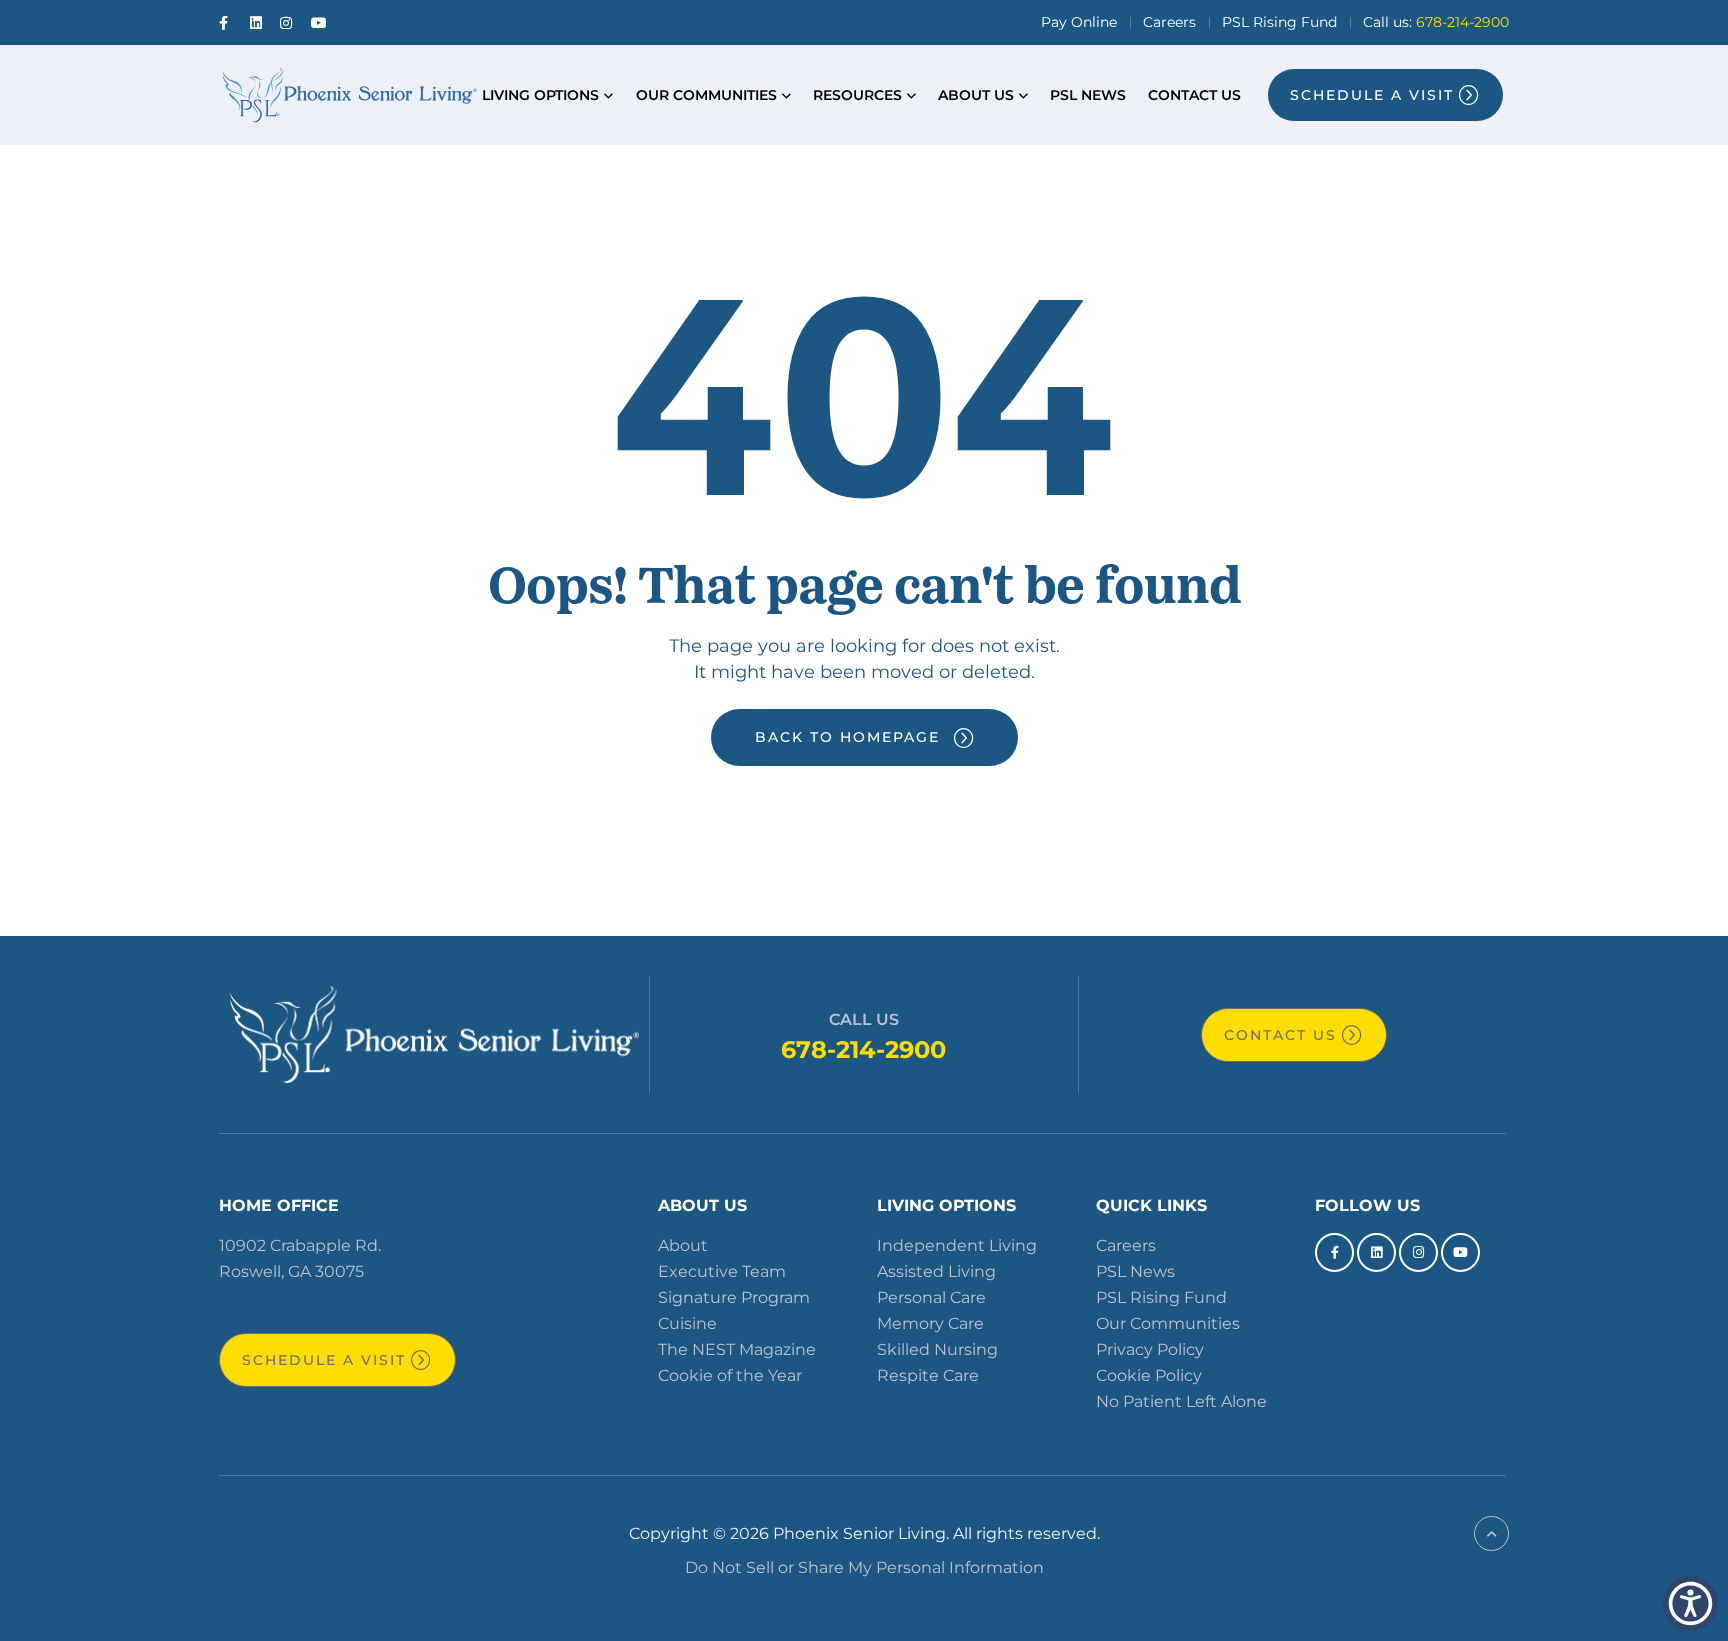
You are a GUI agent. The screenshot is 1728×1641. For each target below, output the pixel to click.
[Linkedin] (1376, 1252)
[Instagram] (1418, 1252)
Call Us (864, 1019)
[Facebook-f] (1334, 1252)
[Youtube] (1460, 1252)
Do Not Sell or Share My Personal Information (864, 1567)
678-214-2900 (863, 1049)
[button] (1690, 1603)
